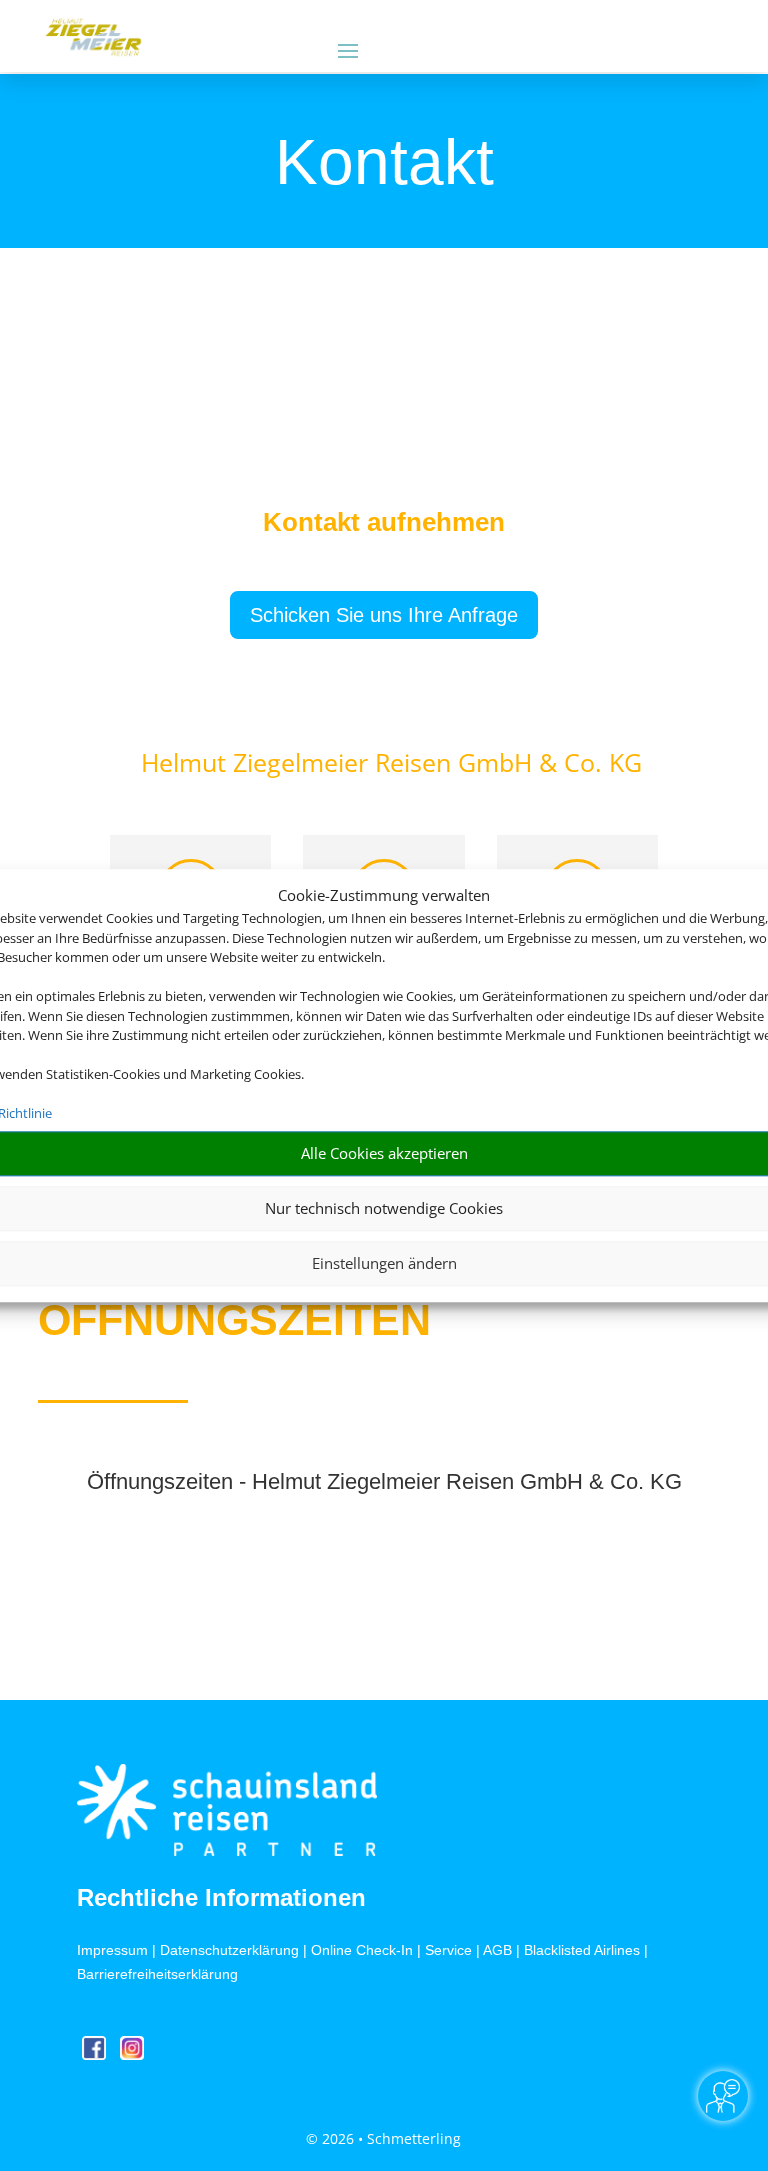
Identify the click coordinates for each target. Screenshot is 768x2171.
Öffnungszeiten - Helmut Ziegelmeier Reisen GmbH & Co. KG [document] (384, 1482)
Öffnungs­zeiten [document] (234, 1320)
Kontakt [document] (384, 164)
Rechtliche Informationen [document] (221, 1898)
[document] (384, 527)
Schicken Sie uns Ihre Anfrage (384, 615)
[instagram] (132, 2054)
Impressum (112, 1950)
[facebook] (96, 2054)
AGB (497, 1950)
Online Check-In (362, 1950)
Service (448, 1950)
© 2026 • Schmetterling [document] (383, 2138)
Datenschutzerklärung (229, 1950)
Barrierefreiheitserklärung (157, 1974)
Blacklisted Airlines (582, 1950)
